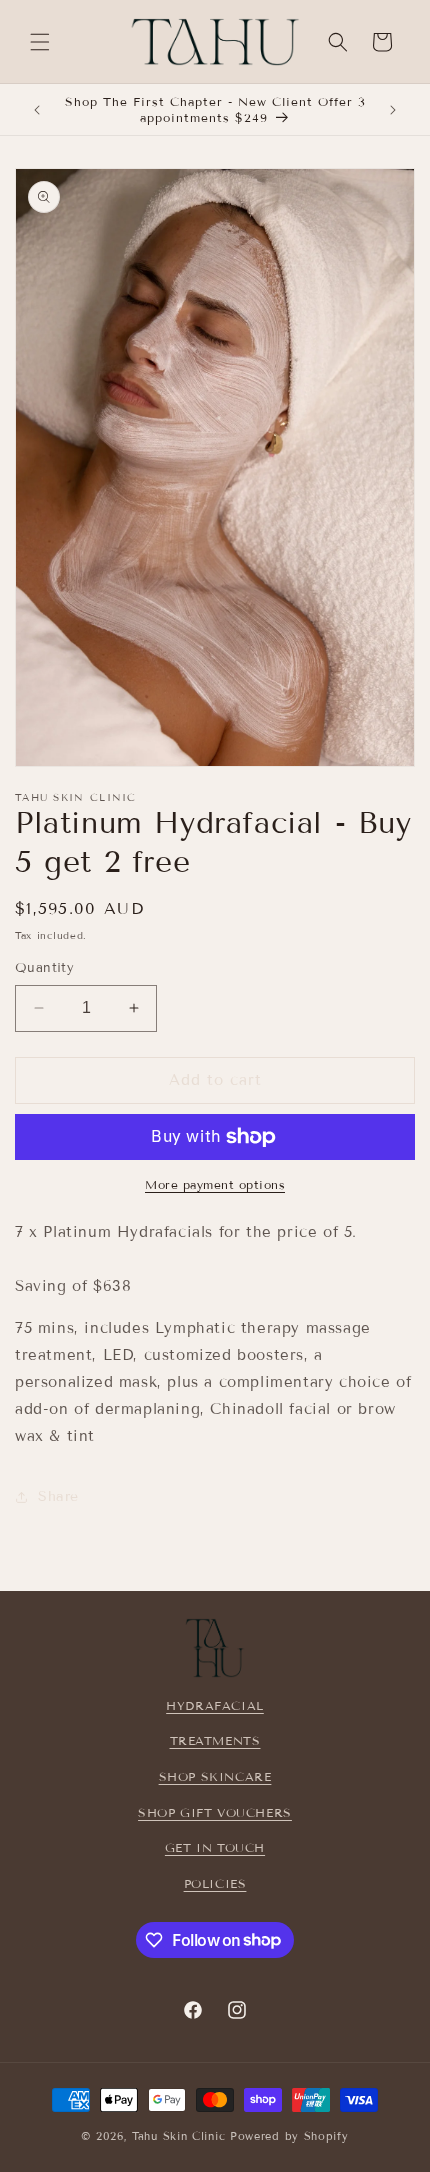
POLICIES (215, 1883)
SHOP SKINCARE (215, 1776)
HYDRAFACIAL (215, 1705)
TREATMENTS (215, 1740)
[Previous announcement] (37, 110)
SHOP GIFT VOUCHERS (215, 1812)
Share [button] (58, 1496)
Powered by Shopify (289, 2136)
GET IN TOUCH (215, 1847)
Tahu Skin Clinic (178, 2136)
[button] (40, 42)
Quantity (44, 968)
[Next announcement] (393, 110)
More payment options (215, 1184)
